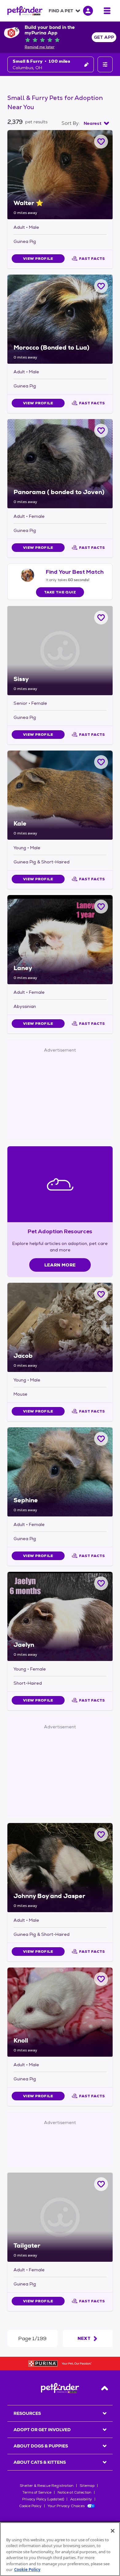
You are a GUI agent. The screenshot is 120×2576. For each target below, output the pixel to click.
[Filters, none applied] (105, 64)
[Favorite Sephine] (101, 1439)
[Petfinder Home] (25, 11)
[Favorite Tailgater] (101, 2184)
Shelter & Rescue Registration (47, 2486)
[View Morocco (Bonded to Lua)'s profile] (60, 319)
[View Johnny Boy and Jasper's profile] (60, 1868)
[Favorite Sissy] (101, 618)
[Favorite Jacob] (101, 1294)
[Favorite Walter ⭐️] (101, 142)
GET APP (104, 37)
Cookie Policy (30, 2506)
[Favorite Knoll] (101, 1979)
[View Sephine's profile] (60, 1472)
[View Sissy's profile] (60, 651)
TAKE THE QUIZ (60, 592)
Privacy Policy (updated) (43, 2499)
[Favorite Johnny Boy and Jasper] (101, 1835)
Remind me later (40, 47)
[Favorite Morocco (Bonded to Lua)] (101, 286)
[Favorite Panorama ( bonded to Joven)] (101, 431)
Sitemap (87, 2486)
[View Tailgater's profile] (60, 2217)
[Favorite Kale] (101, 762)
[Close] (113, 2531)
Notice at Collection (74, 2492)
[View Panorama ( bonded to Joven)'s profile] (60, 464)
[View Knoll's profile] (60, 2012)
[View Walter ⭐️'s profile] (60, 175)
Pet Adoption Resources (60, 1231)
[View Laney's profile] (60, 940)
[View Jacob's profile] (60, 1327)
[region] (60, 2549)
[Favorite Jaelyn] (101, 1583)
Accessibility (81, 2499)
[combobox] (96, 123)
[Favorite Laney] (101, 907)
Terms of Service (37, 2492)
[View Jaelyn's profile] (60, 1616)
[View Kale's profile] (60, 795)
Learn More (60, 1265)
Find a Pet (61, 11)
